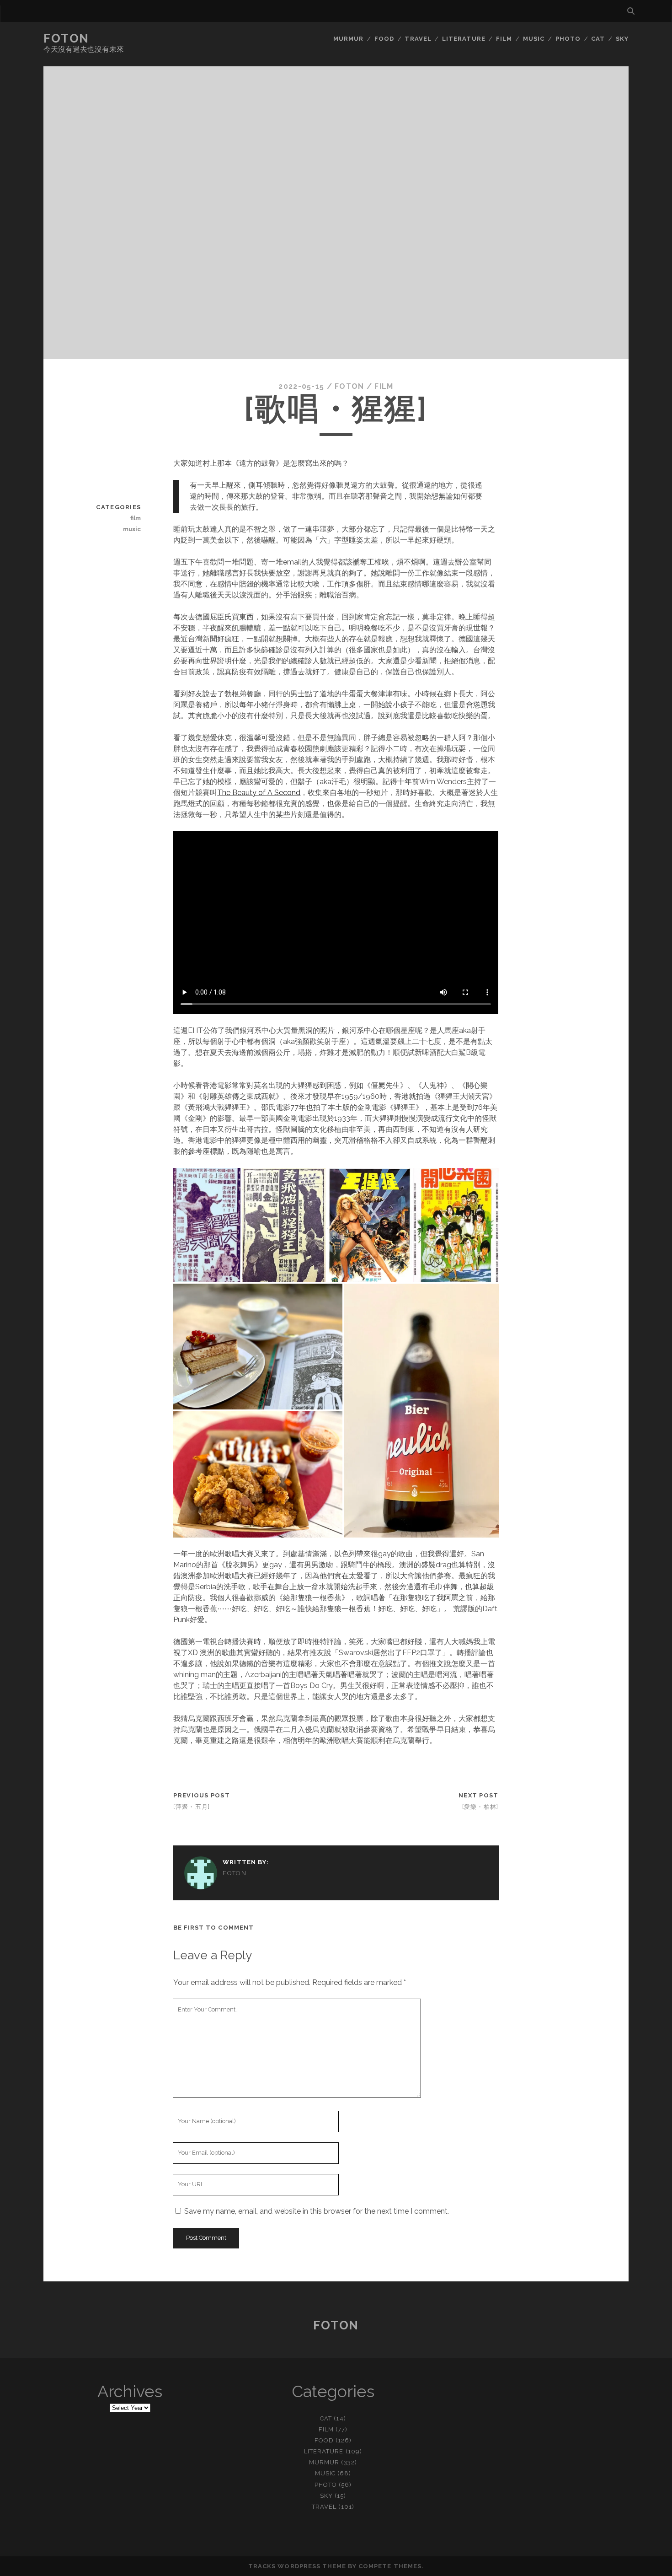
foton (349, 386)
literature (464, 39)
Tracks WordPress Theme (297, 2566)
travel (418, 39)
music (534, 39)
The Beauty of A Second (259, 793)
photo (568, 39)
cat (598, 39)
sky (622, 39)
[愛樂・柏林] (480, 1807)
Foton (66, 38)
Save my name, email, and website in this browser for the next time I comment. (317, 2211)
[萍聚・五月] (192, 1807)
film (504, 39)
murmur (348, 39)
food (384, 39)
